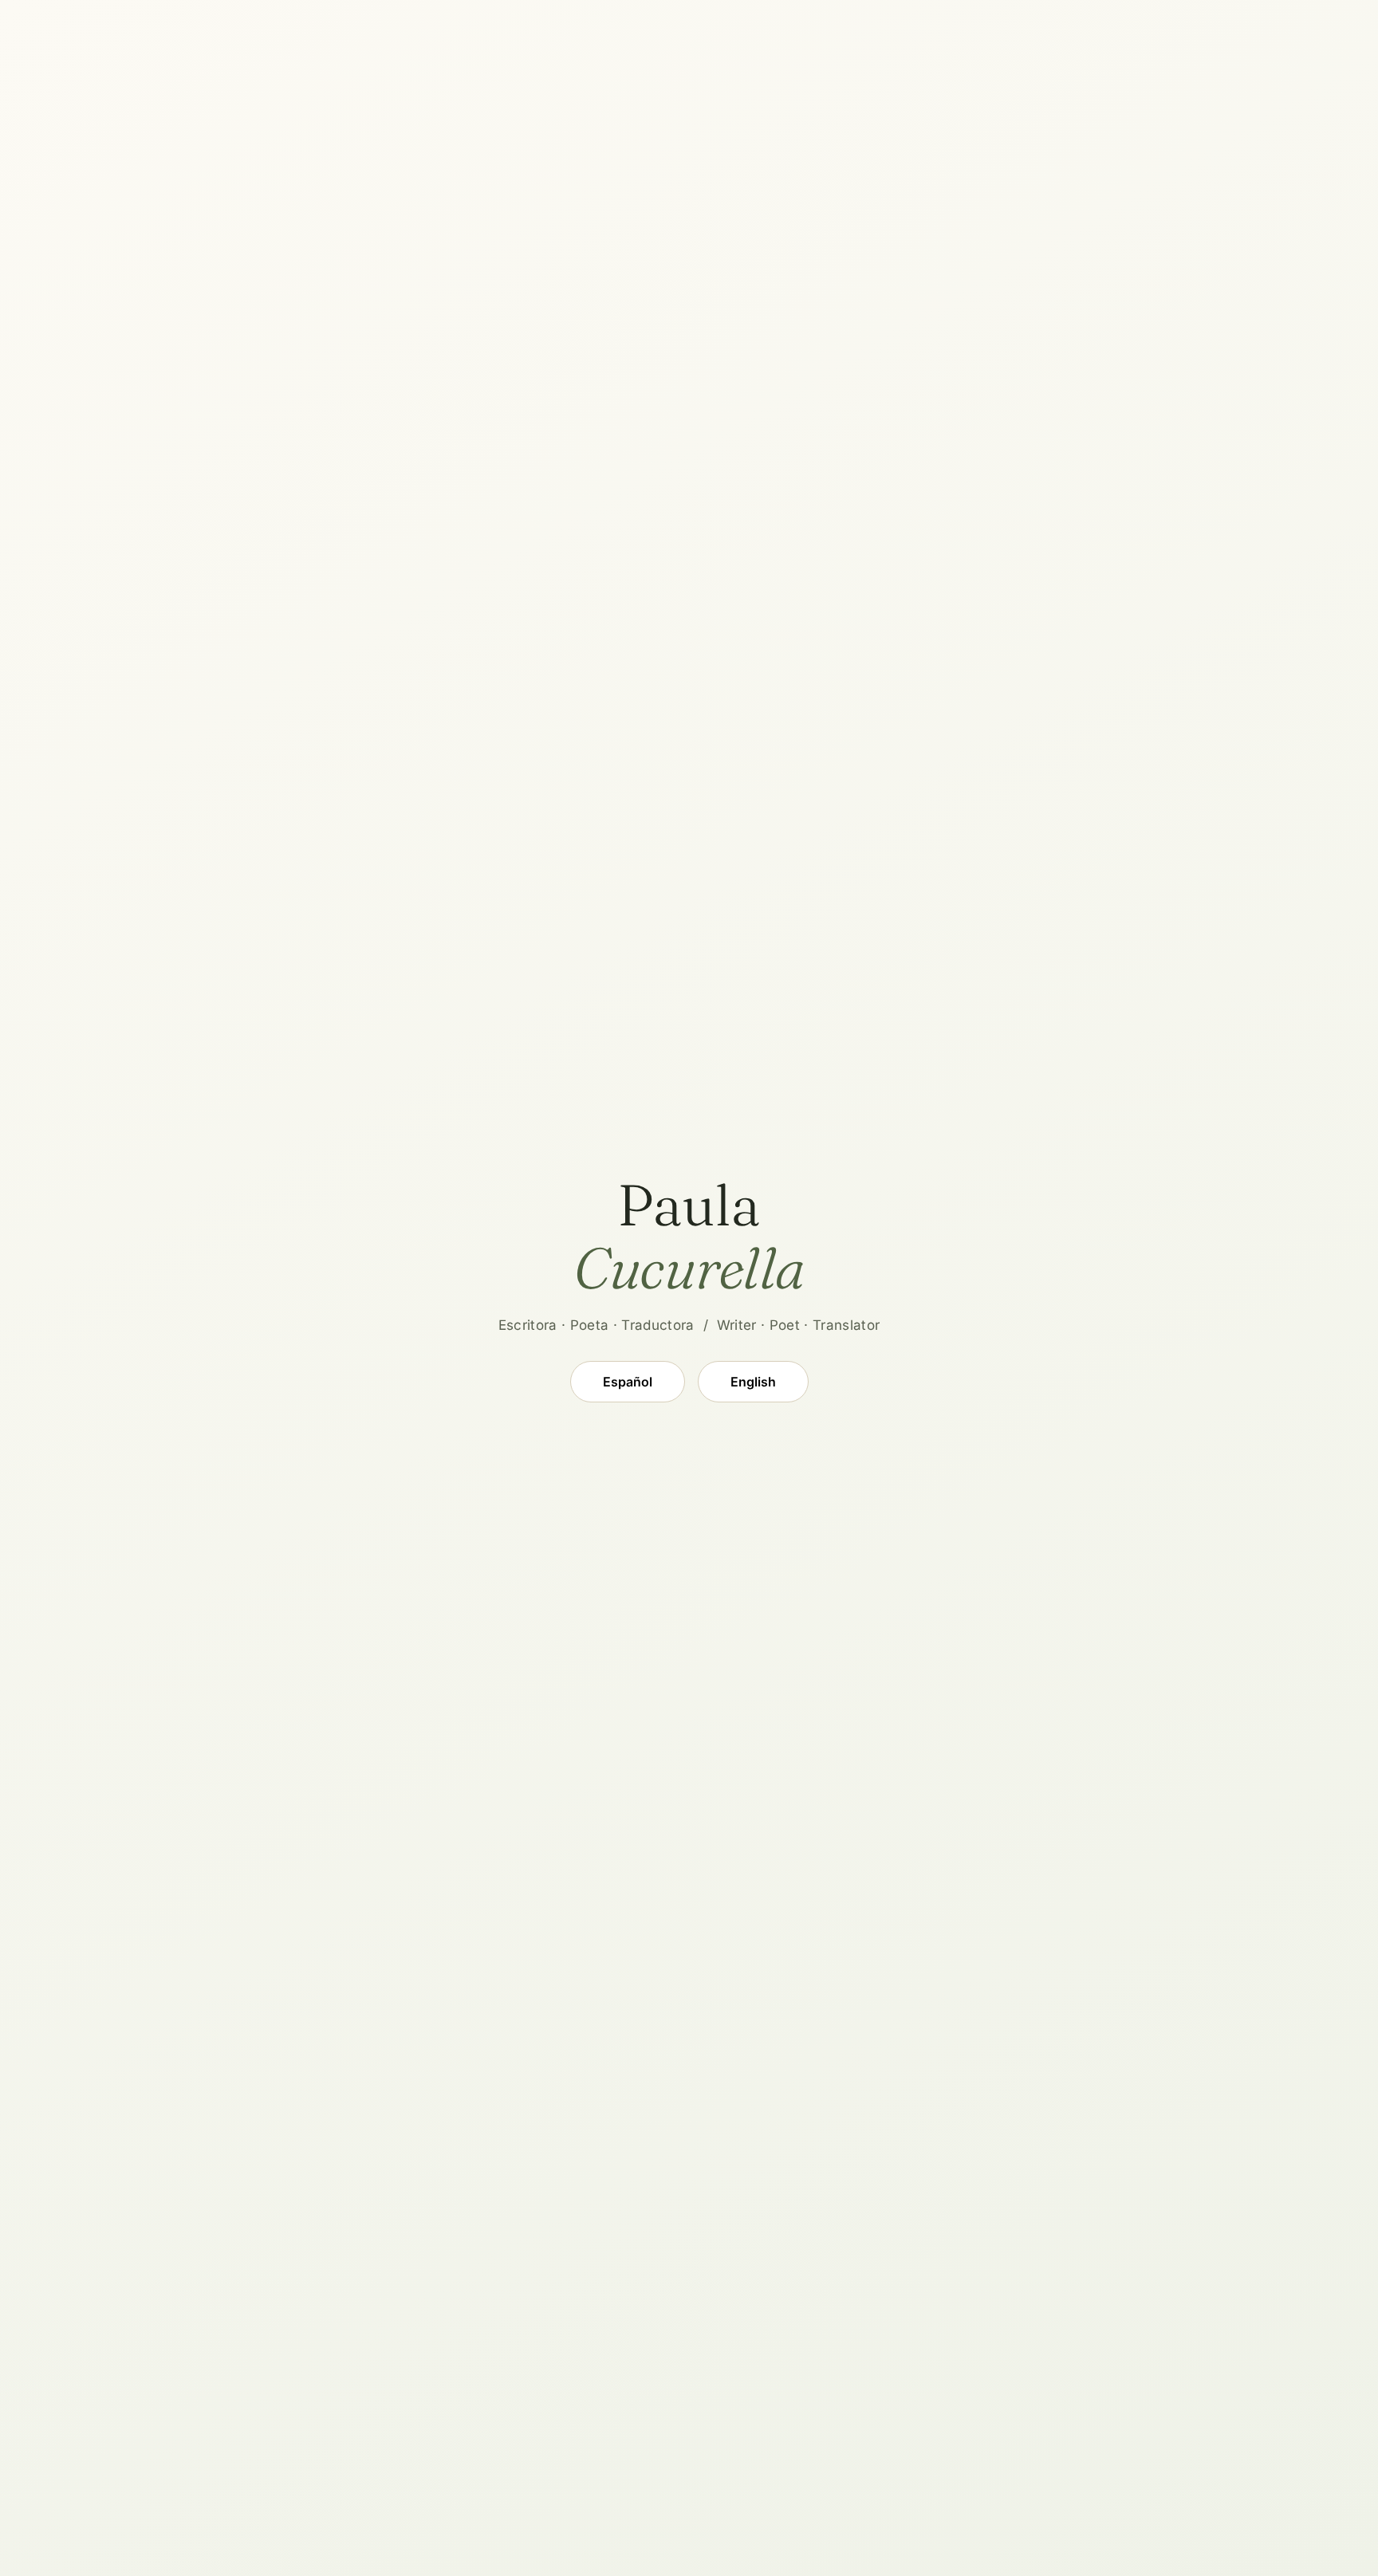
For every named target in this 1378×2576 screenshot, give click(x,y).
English (753, 1382)
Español (628, 1382)
